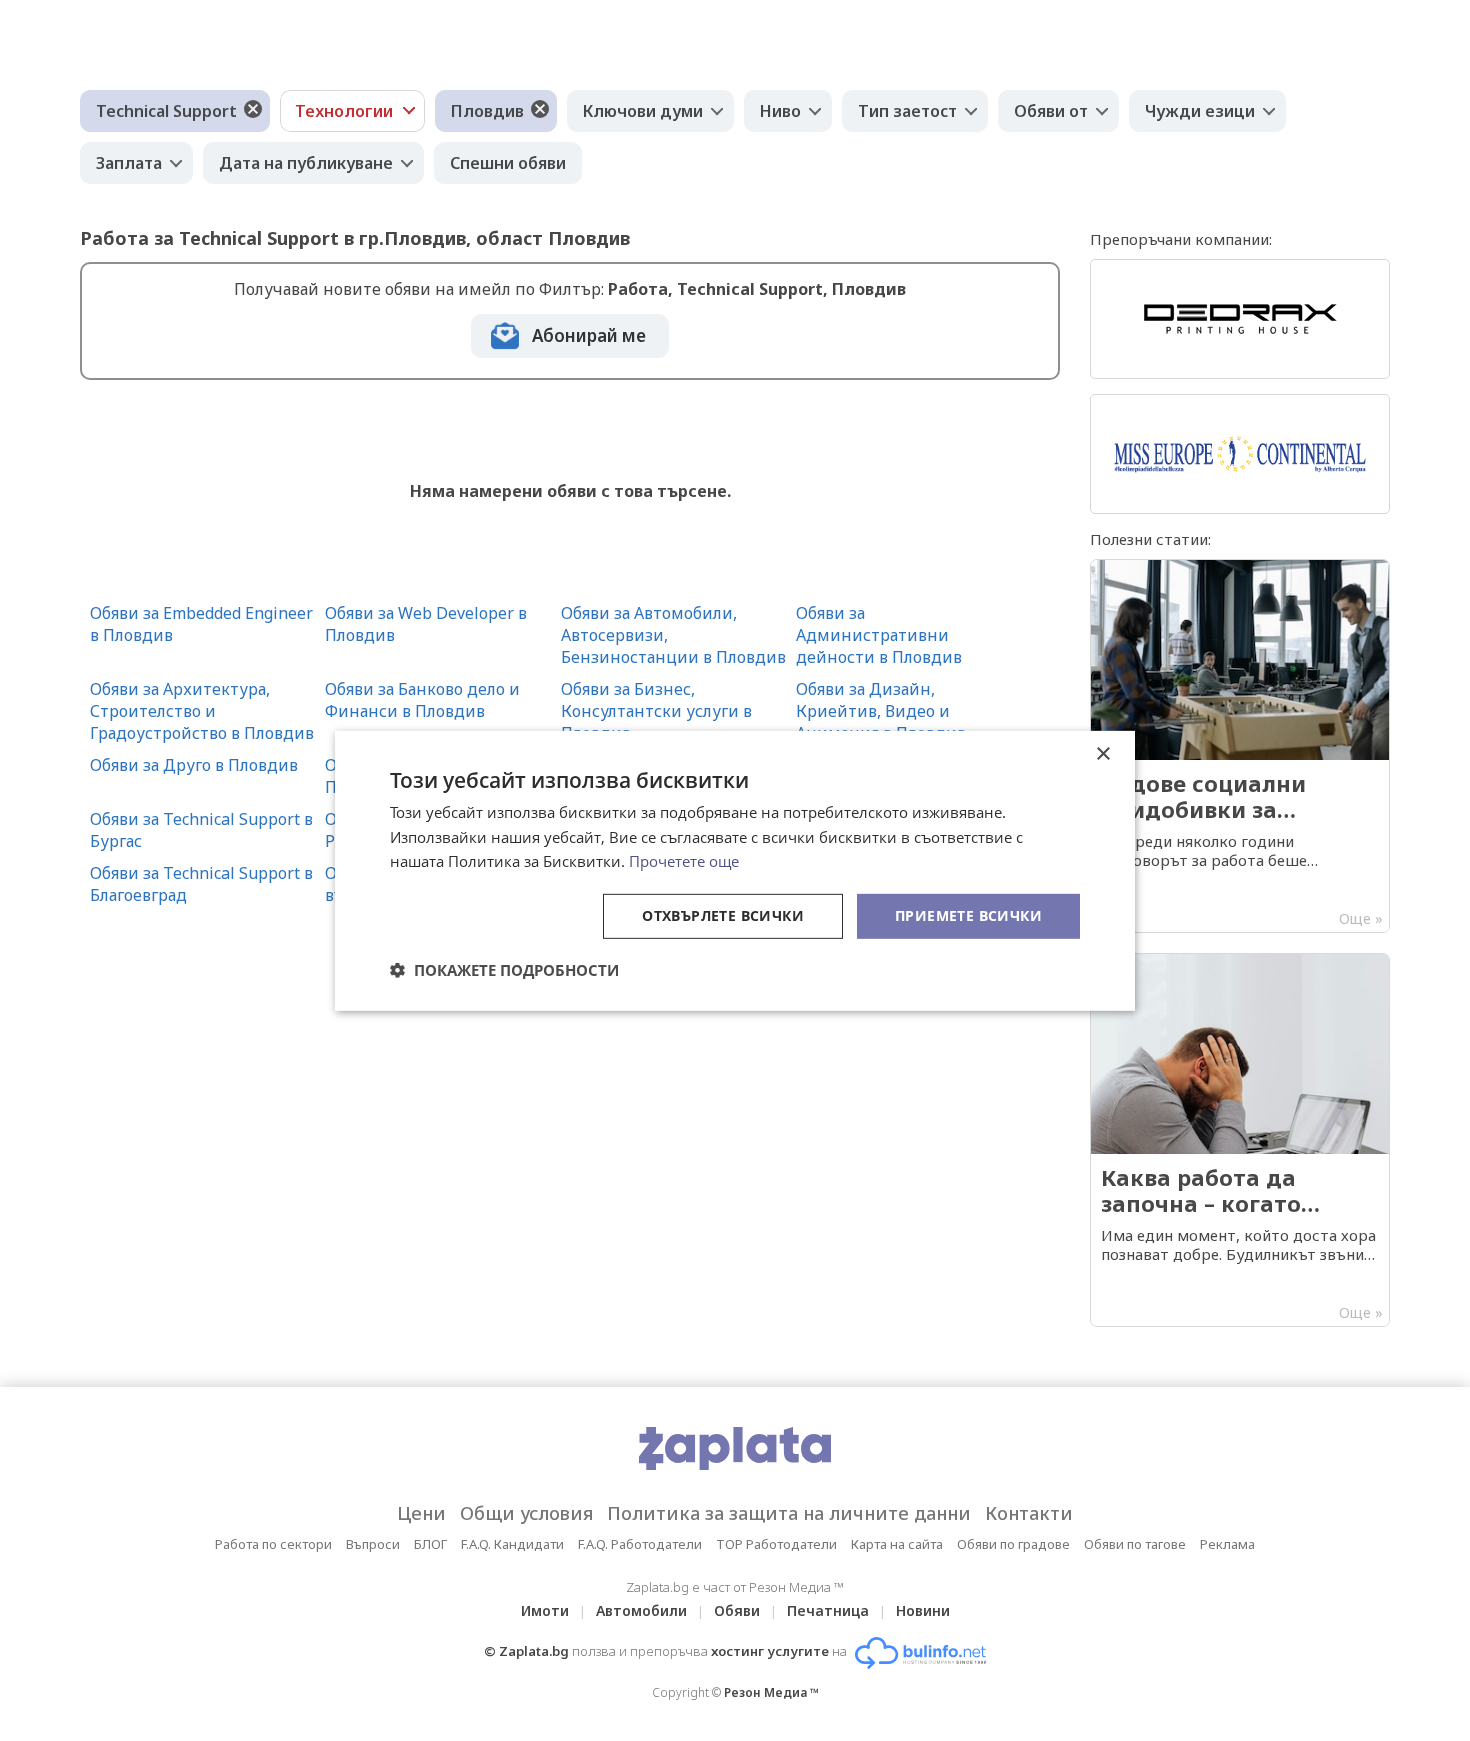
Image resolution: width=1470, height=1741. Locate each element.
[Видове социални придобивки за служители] (1240, 746)
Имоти (545, 1610)
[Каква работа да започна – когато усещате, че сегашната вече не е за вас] (1240, 1140)
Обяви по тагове (1135, 1544)
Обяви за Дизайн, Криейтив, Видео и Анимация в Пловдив (881, 711)
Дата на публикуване (306, 163)
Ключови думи (643, 111)
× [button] (1102, 753)
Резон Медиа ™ (771, 1692)
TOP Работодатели (776, 1544)
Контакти (1029, 1513)
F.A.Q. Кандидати (512, 1544)
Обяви (737, 1610)
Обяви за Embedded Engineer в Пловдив (201, 624)
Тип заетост (907, 111)
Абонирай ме (589, 335)
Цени (421, 1513)
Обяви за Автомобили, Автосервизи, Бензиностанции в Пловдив (673, 635)
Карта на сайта (897, 1544)
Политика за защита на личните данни (789, 1513)
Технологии (344, 111)
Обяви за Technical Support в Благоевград (201, 884)
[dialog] (735, 870)
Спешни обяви (508, 163)
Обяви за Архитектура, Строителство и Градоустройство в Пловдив (202, 711)
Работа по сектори (273, 1544)
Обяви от (1051, 111)
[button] (504, 970)
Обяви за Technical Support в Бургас (201, 830)
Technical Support (166, 111)
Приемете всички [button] (968, 915)
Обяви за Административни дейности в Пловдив (879, 635)
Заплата (129, 163)
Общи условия (526, 1513)
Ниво (780, 111)
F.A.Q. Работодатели (640, 1544)
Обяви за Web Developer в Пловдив (426, 624)
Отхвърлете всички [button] (723, 915)
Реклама (1227, 1544)
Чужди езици (1200, 111)
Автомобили (641, 1610)
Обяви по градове (1013, 1544)
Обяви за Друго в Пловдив (194, 765)
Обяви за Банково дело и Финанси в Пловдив (422, 700)
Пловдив (487, 111)
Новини (923, 1610)
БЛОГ (430, 1544)
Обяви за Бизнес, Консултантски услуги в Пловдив (656, 711)
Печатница (828, 1610)
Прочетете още (684, 861)
